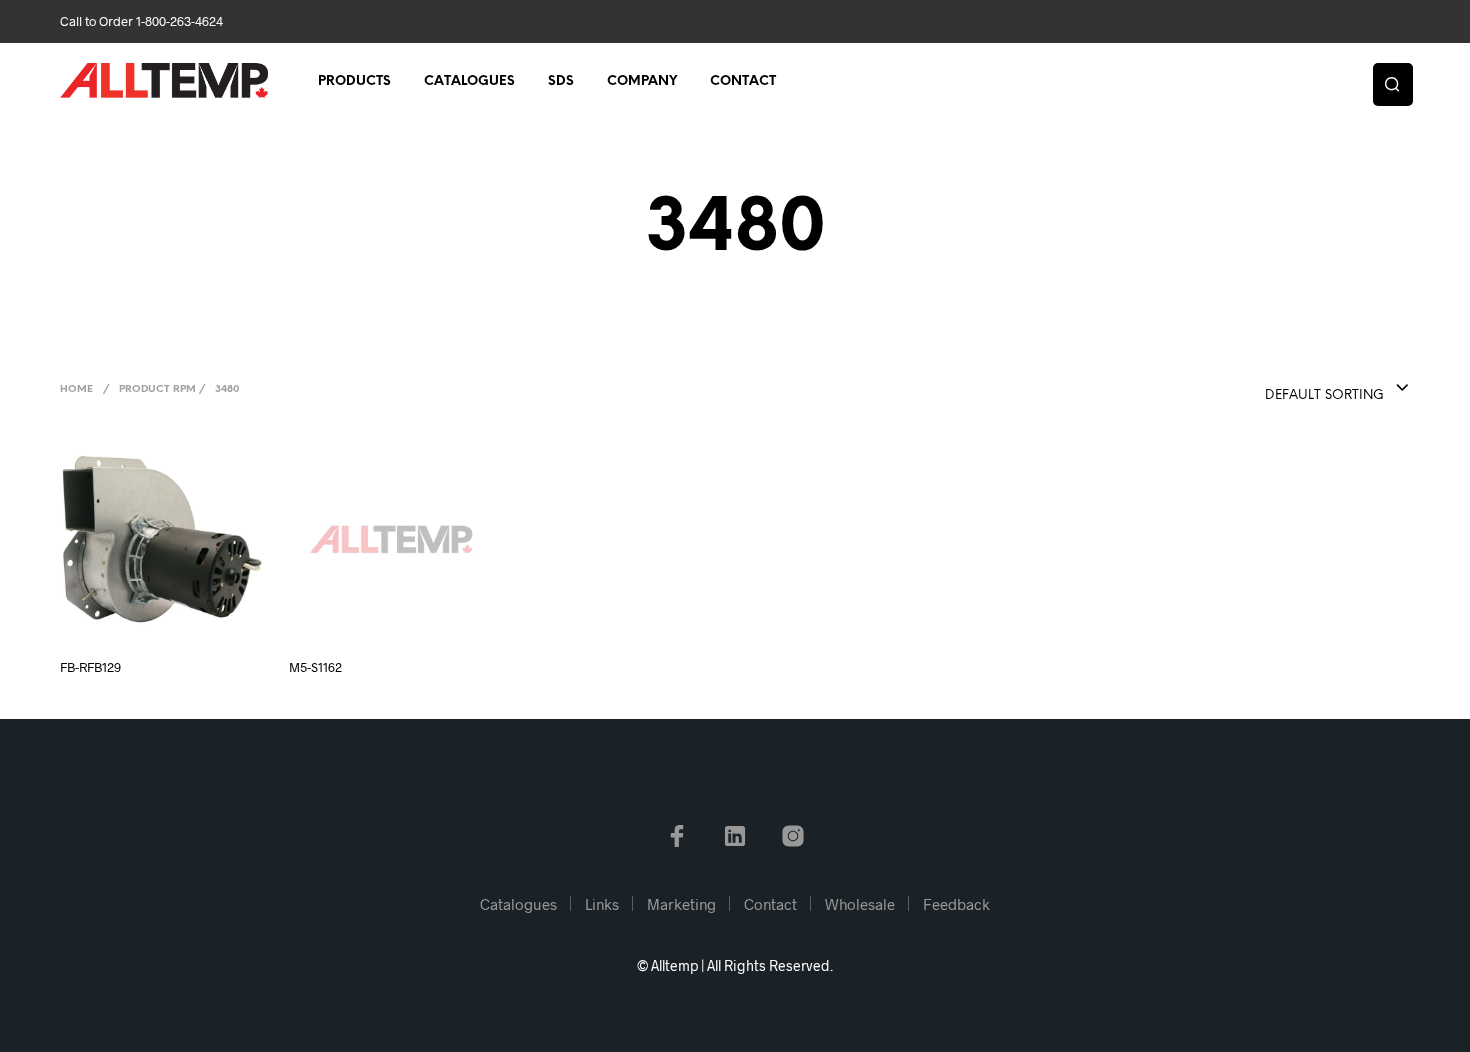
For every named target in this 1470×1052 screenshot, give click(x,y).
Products (354, 81)
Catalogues (469, 81)
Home (76, 389)
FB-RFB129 (90, 667)
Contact (743, 81)
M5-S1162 (315, 667)
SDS (561, 81)
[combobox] (1297, 389)
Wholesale (860, 904)
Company (642, 81)
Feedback (956, 904)
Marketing (681, 904)
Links (602, 904)
